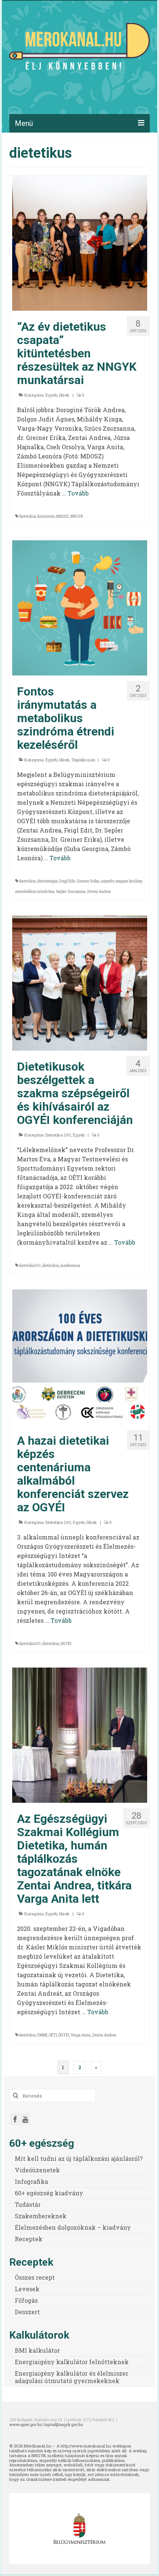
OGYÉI (66, 1644)
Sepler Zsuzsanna (71, 892)
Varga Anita (81, 2035)
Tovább (78, 493)
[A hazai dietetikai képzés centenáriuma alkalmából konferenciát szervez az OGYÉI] (80, 1356)
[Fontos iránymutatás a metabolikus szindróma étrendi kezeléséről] (80, 607)
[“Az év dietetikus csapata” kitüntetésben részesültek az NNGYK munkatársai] (80, 242)
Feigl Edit (67, 881)
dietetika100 (30, 1266)
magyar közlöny (129, 881)
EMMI (42, 2035)
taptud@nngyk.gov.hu (64, 2425)
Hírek (64, 395)
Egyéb (51, 395)
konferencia (70, 1266)
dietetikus (27, 516)
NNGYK (77, 516)
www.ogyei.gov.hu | (27, 2425)
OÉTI (53, 2035)
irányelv (107, 881)
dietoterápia (48, 881)
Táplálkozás (83, 760)
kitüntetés (46, 516)
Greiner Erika (88, 881)
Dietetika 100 (58, 1135)
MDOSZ (62, 516)
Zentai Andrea (99, 892)
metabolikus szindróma (35, 892)
